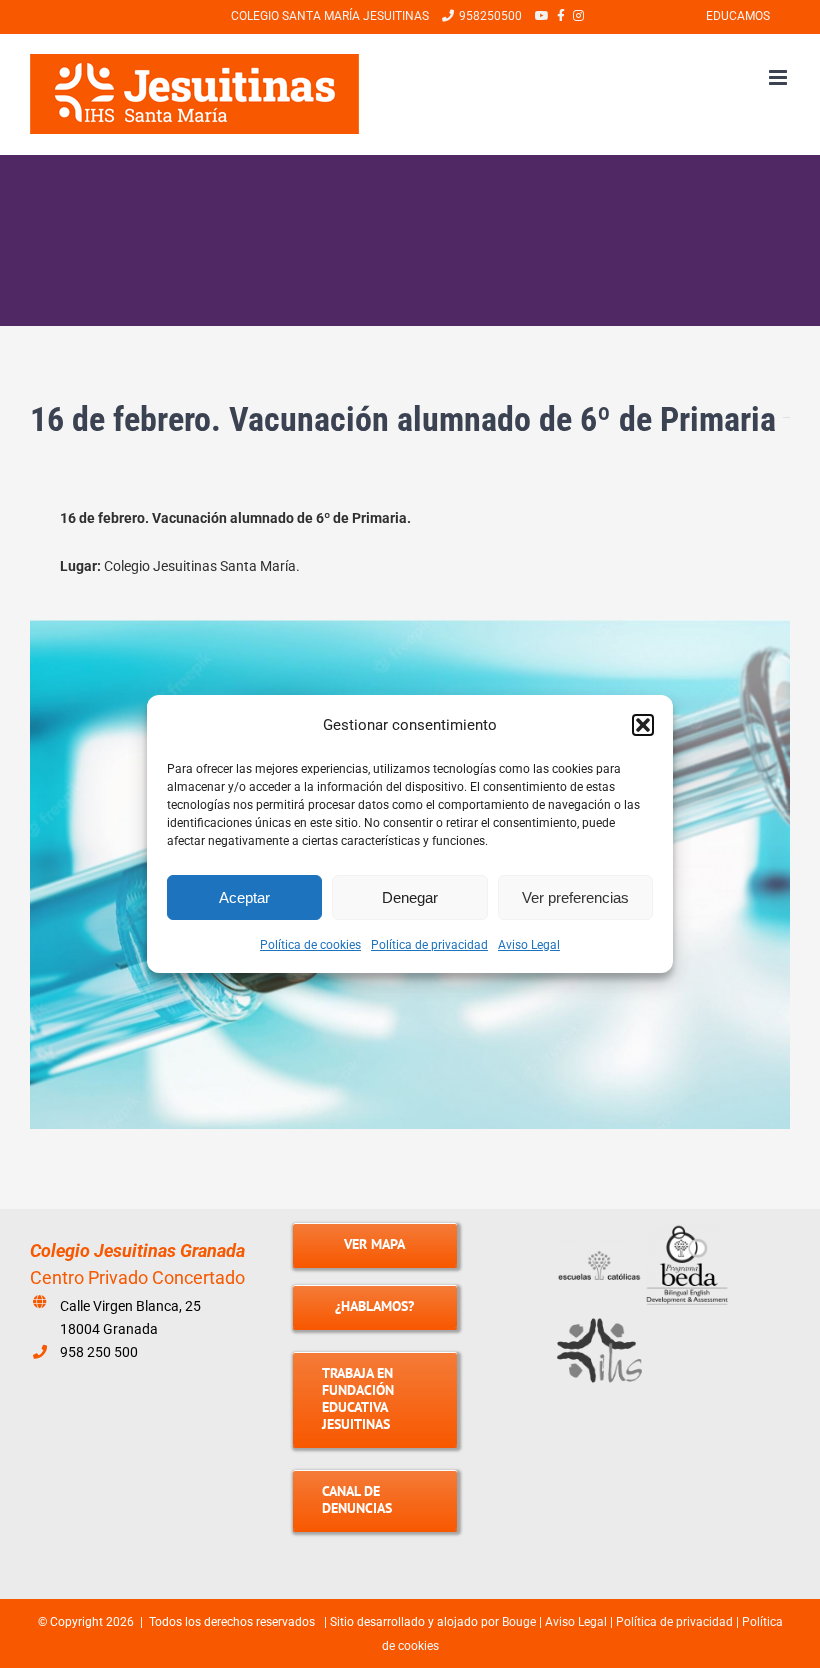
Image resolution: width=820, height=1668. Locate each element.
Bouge (519, 1622)
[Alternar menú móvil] (779, 77)
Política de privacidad (429, 945)
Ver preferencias (575, 897)
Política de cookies (310, 945)
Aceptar (244, 897)
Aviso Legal (529, 945)
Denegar (410, 897)
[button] (643, 725)
